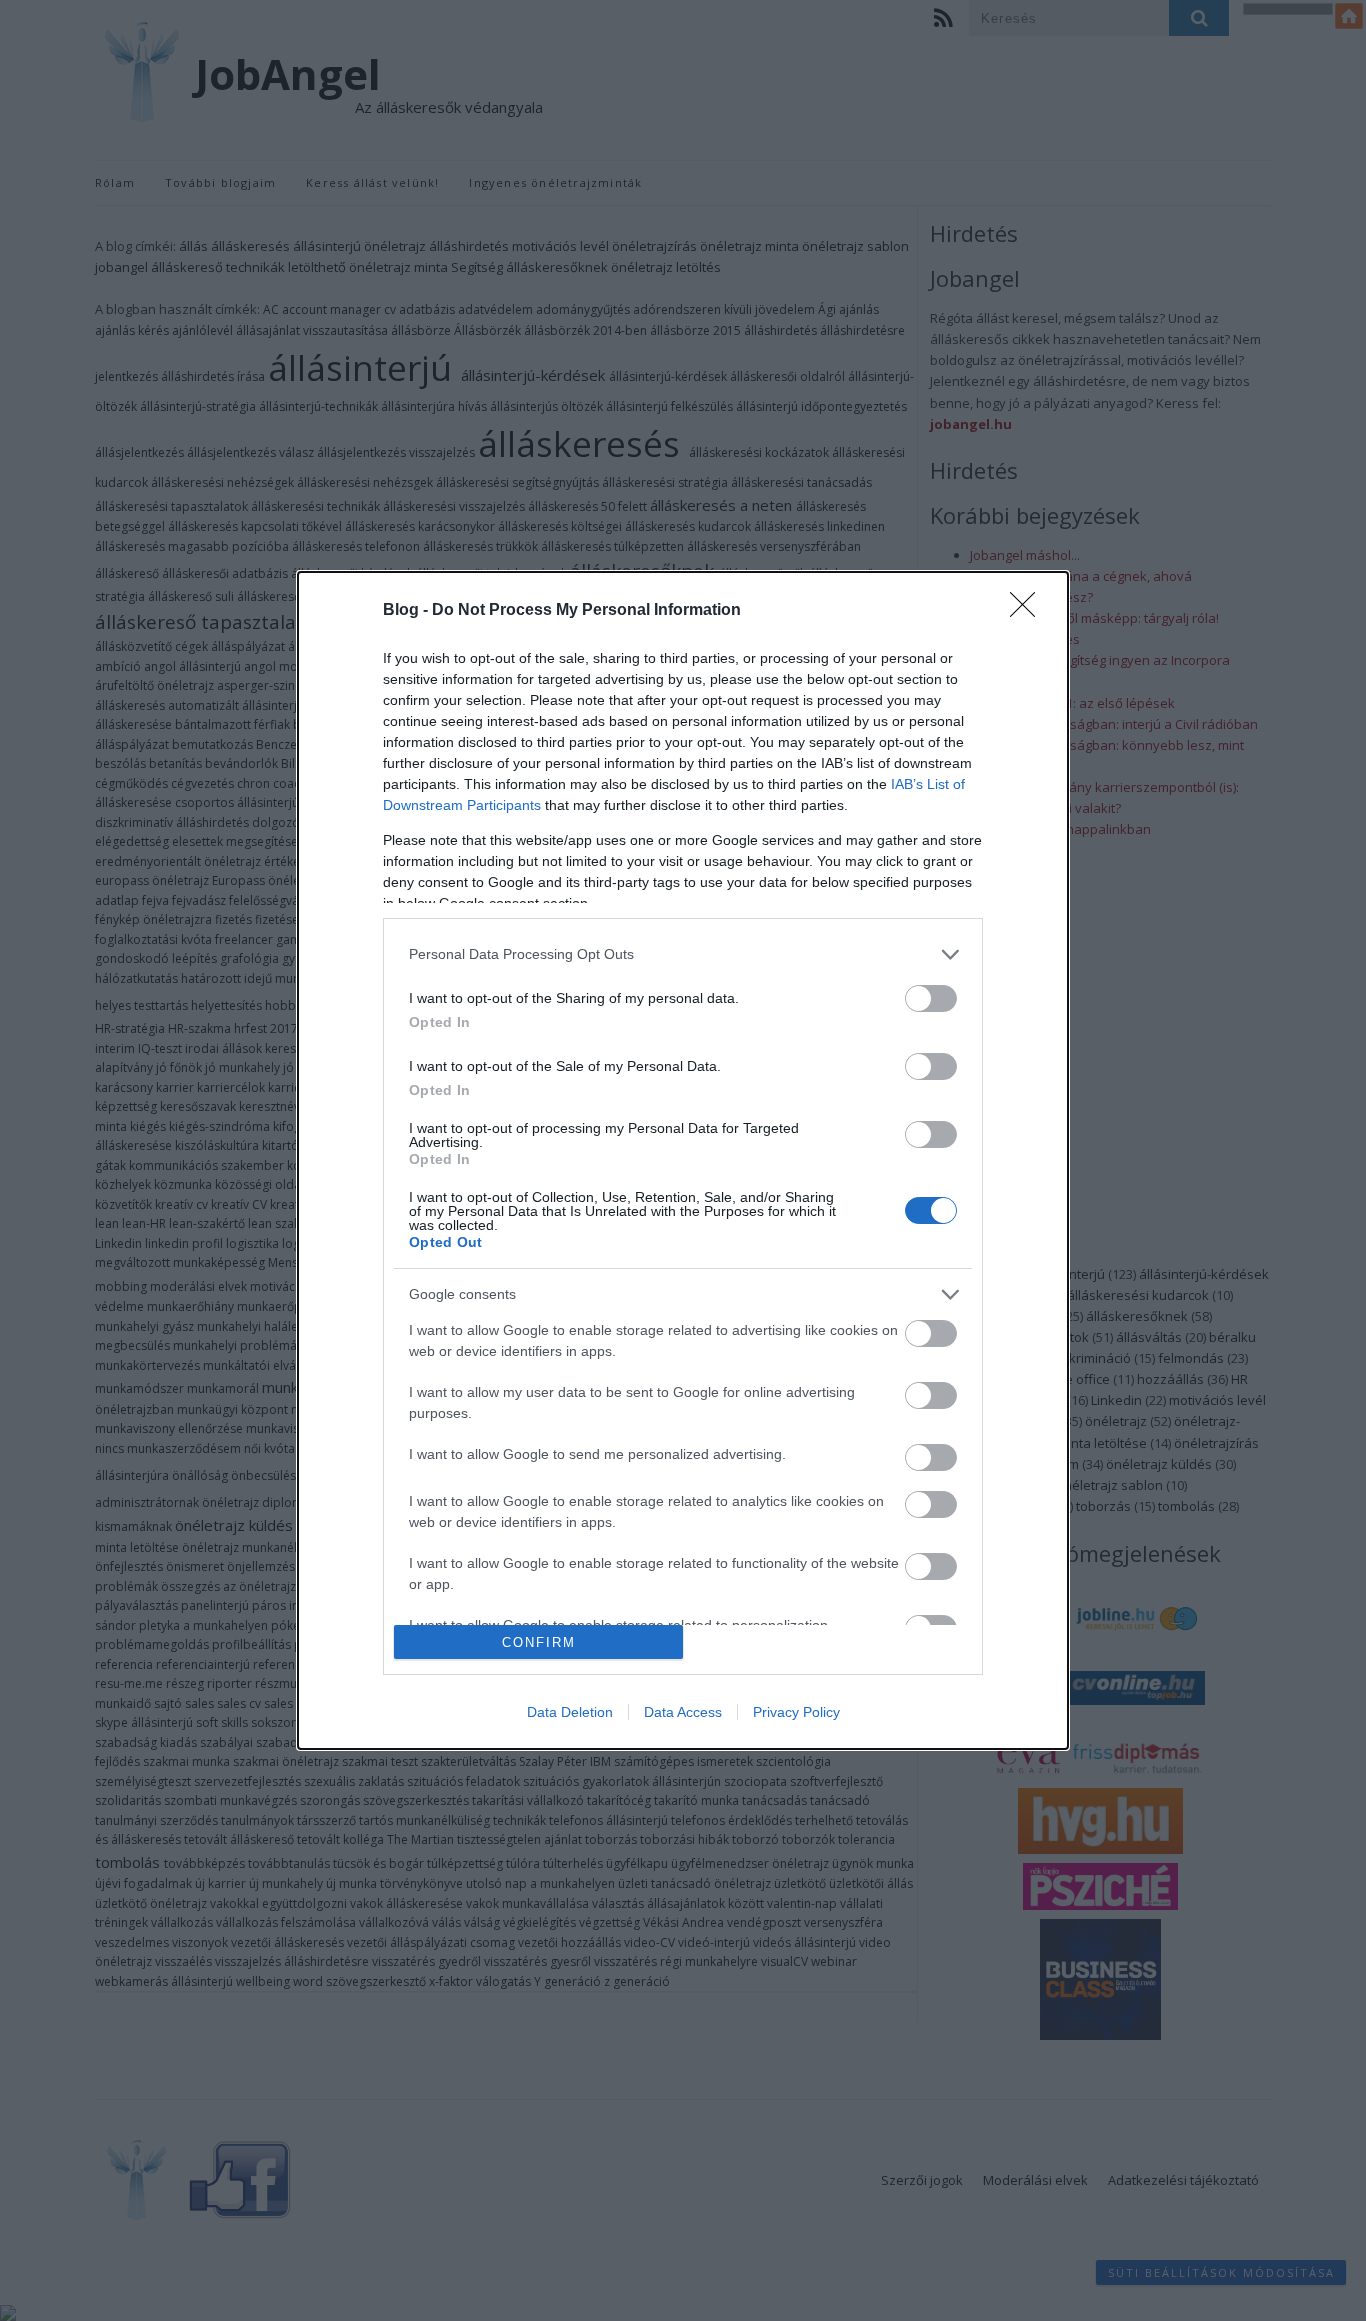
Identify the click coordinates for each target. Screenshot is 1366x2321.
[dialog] (683, 1160)
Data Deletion (570, 1712)
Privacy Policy (796, 1712)
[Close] (1029, 611)
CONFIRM (539, 1642)
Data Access (683, 1712)
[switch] (931, 998)
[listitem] (683, 954)
